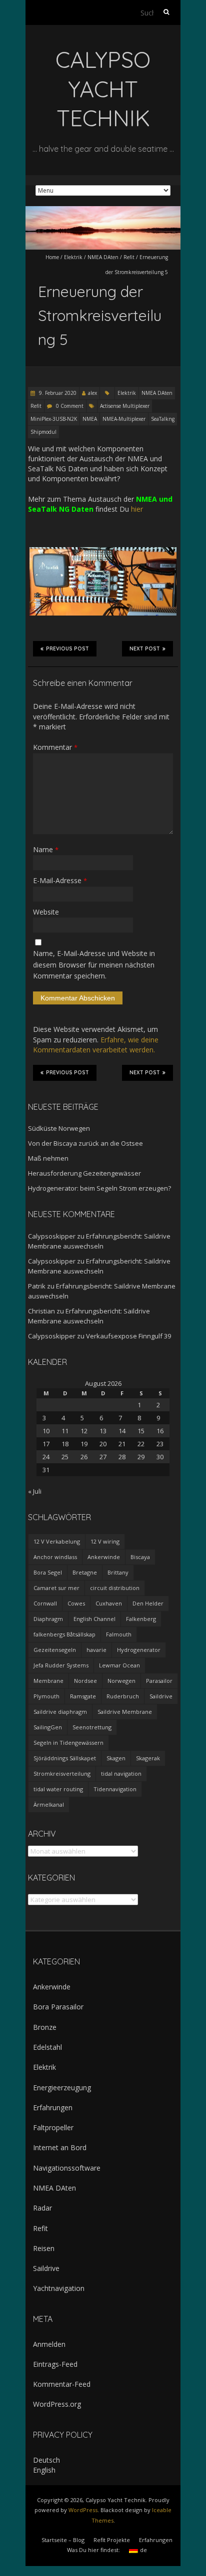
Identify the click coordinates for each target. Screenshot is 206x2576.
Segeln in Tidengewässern (68, 1743)
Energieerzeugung (62, 2088)
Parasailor (159, 1681)
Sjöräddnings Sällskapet (65, 1758)
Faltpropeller (53, 2127)
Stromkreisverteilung (62, 1773)
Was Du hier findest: (93, 2550)
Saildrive (161, 1696)
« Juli (35, 1491)
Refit (129, 257)
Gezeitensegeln (55, 1650)
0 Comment (70, 406)
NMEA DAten (103, 257)
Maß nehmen (48, 1158)
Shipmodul (43, 432)
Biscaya (140, 1557)
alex (92, 393)
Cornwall (45, 1603)
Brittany (118, 1572)
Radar (42, 2208)
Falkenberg (141, 1619)
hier (137, 509)
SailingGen (48, 1727)
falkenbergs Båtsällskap (64, 1634)
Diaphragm (48, 1619)
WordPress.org (57, 2404)
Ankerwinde (104, 1557)
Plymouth (46, 1696)
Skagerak (148, 1758)
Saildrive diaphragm (60, 1712)
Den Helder (148, 1603)
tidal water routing (58, 1789)
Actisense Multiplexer (125, 406)
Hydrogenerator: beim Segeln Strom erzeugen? (99, 1188)
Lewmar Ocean (119, 1665)
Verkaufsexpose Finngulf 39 (128, 1336)
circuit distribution (115, 1588)
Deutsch (46, 2460)
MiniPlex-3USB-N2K (54, 419)
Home (52, 257)
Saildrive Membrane (125, 1712)
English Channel (94, 1619)
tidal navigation (121, 1773)
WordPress (83, 2510)
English (44, 2470)
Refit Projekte (112, 2540)
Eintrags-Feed (55, 2364)
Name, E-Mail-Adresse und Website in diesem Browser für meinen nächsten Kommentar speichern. (94, 965)
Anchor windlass (55, 1557)
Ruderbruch (123, 1696)
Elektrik (73, 257)
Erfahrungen (53, 2107)
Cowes (76, 1603)
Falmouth (119, 1634)
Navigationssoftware (67, 2168)
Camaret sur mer (56, 1588)
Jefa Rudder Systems (61, 1665)
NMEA (90, 419)
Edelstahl (47, 2047)
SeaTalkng (163, 419)
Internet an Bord (60, 2147)
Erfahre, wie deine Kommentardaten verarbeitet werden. (96, 1045)
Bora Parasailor (58, 2007)
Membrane (48, 1681)
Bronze (45, 2027)
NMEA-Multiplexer (124, 419)
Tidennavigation (115, 1789)
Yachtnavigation (59, 2288)
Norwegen (121, 1681)
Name (46, 849)
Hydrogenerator (139, 1650)
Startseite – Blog (63, 2540)
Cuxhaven (109, 1603)
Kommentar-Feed (62, 2384)
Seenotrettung (92, 1727)
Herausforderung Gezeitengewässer (84, 1173)
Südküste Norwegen (59, 1128)
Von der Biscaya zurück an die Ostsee (85, 1143)
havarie (96, 1650)
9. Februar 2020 (57, 393)
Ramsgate (83, 1696)
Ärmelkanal (49, 1804)
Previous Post (67, 649)
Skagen (116, 1758)
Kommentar (55, 747)
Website (46, 912)
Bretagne (85, 1572)
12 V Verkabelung (57, 1541)
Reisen (44, 2248)
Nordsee (85, 1681)
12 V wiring (105, 1541)
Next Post (145, 649)
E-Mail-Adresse (60, 880)
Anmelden (49, 2344)
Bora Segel (48, 1572)
